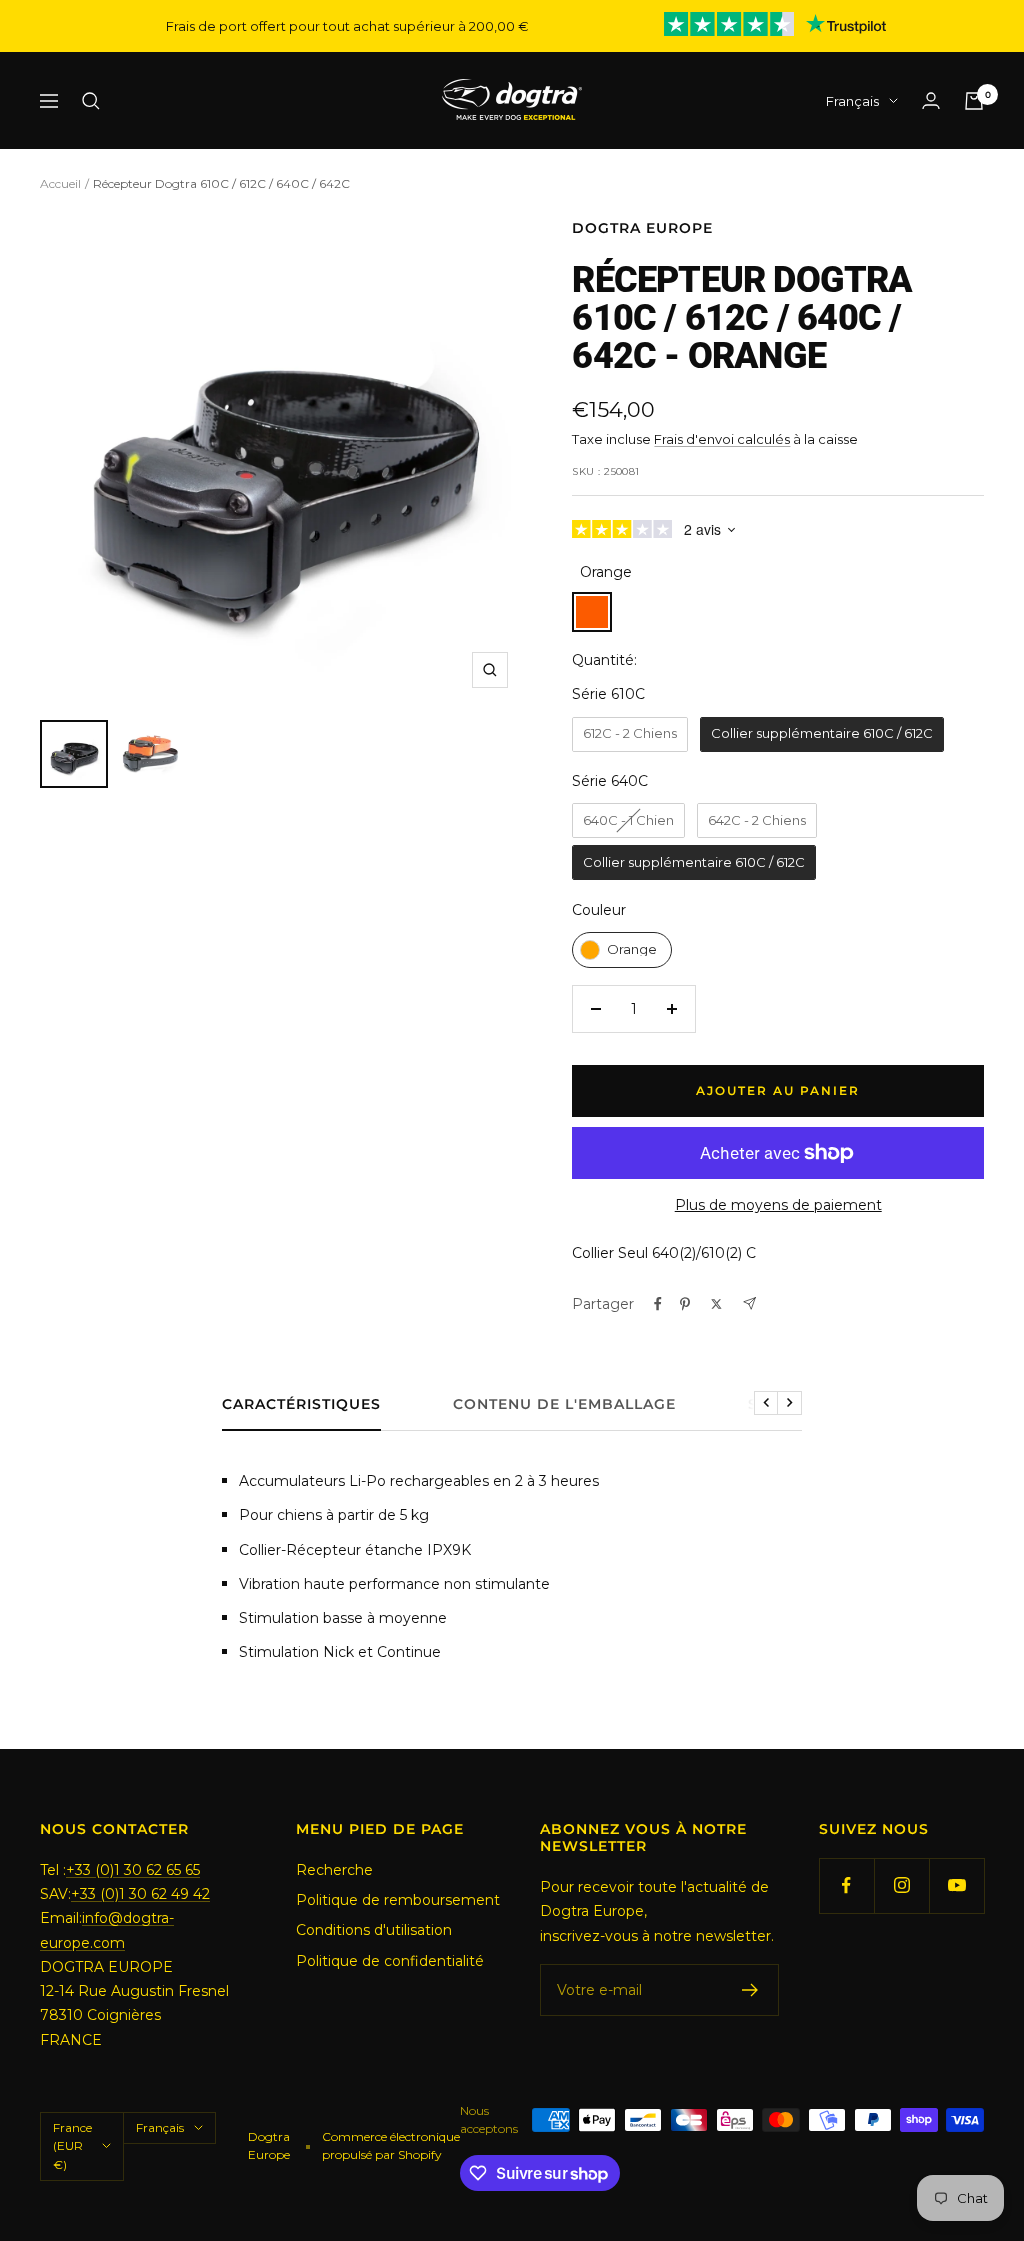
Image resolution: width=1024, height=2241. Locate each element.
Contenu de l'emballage (564, 1404)
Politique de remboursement (398, 1900)
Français (852, 101)
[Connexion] (931, 100)
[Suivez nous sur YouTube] (956, 1885)
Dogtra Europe (642, 228)
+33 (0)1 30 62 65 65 (133, 1870)
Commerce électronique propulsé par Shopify (391, 2145)
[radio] (630, 734)
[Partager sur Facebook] (658, 1304)
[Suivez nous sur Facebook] (846, 1885)
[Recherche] (91, 101)
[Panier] (974, 101)
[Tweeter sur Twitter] (716, 1304)
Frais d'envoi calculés (722, 439)
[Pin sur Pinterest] (685, 1304)
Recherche (334, 1870)
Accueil (60, 183)
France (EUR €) (72, 2146)
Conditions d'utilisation (374, 1930)
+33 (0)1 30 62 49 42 (140, 1894)
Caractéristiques (301, 1404)
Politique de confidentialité (390, 1961)
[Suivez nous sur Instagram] (901, 1885)
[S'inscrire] (750, 1990)
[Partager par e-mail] (749, 1303)
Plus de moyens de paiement (778, 1205)
